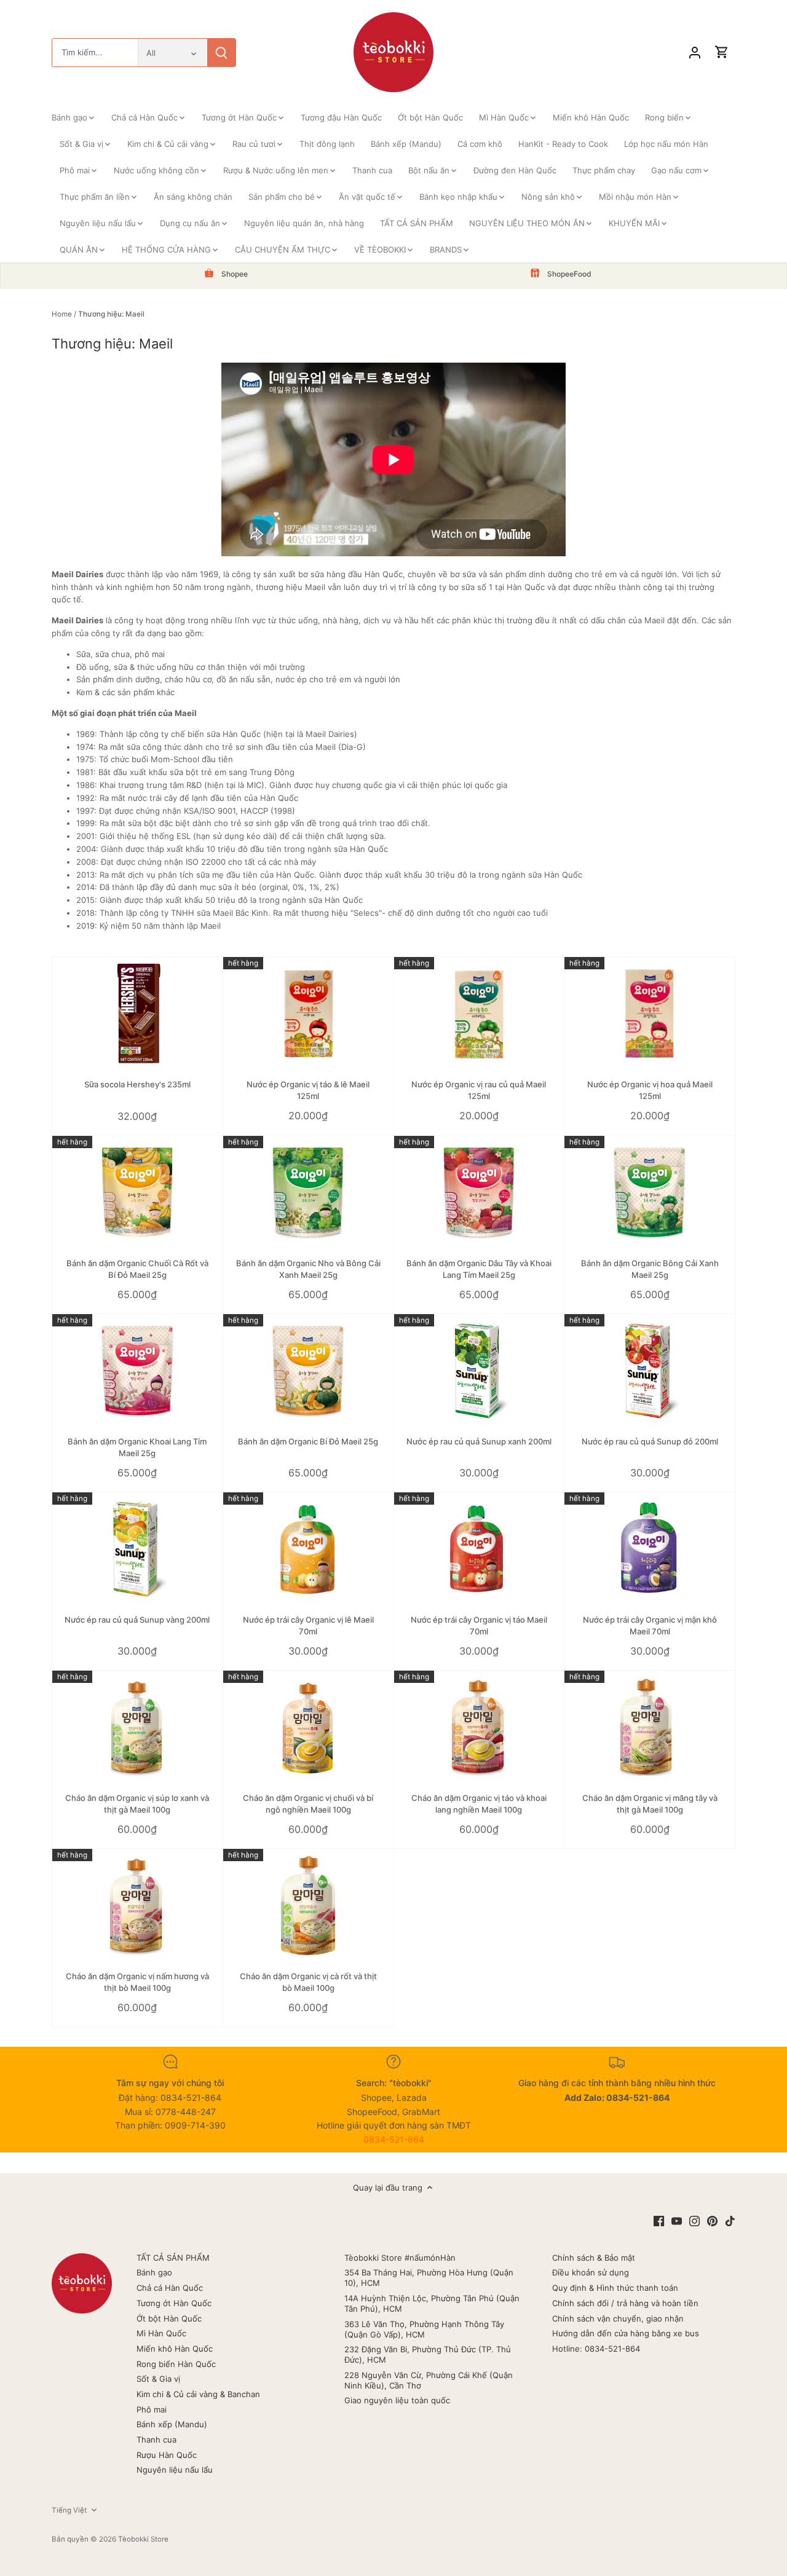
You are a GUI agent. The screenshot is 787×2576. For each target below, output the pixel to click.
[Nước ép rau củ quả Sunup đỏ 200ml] (650, 1371)
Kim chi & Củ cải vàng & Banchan (198, 2394)
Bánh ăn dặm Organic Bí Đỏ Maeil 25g (308, 1441)
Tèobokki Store (143, 2539)
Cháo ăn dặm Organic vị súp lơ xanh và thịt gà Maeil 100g (137, 1803)
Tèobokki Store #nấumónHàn (400, 2258)
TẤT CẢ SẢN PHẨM (173, 2258)
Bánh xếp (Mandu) (172, 2424)
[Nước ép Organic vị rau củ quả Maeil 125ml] (479, 1014)
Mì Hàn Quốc (161, 2333)
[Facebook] (659, 2220)
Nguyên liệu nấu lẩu (175, 2470)
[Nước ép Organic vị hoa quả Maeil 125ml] (650, 1014)
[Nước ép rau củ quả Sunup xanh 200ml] (479, 1371)
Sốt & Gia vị (158, 2379)
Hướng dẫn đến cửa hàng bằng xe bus (626, 2333)
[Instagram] (694, 2220)
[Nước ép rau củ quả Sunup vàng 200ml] (137, 1549)
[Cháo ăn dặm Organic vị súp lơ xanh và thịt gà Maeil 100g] (137, 1727)
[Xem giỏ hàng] (722, 53)
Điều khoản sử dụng (591, 2272)
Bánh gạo (154, 2272)
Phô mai (152, 2409)
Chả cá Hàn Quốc (170, 2288)
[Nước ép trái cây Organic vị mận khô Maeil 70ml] (650, 1549)
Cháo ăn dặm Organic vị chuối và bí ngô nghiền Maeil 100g (308, 1803)
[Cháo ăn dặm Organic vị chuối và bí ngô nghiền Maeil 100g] (308, 1727)
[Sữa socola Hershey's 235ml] (137, 1014)
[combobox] (95, 53)
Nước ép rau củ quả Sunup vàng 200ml (137, 1620)
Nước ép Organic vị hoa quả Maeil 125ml (650, 1090)
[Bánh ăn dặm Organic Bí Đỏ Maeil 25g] (308, 1371)
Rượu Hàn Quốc (167, 2455)
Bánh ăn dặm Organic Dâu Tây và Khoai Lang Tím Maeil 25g (479, 1269)
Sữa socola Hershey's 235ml (137, 1084)
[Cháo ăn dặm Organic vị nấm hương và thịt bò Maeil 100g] (137, 1906)
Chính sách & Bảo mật (594, 2258)
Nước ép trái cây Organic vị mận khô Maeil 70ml (650, 1625)
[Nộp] (221, 53)
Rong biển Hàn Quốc (176, 2364)
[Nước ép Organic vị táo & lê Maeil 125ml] (308, 1014)
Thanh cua (156, 2440)
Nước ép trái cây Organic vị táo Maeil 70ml (479, 1625)
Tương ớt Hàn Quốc (174, 2303)
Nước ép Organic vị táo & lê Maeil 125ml (308, 1090)
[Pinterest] (712, 2220)
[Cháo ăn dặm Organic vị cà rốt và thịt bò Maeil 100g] (308, 1906)
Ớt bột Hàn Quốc (169, 2318)
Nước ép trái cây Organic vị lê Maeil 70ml (308, 1625)
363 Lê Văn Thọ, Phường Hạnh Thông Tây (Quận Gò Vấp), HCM (424, 2329)
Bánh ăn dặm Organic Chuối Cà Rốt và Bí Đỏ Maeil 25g (137, 1269)
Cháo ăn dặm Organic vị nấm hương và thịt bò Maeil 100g (137, 1982)
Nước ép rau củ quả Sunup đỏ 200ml (650, 1441)
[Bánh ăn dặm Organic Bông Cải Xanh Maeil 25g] (650, 1193)
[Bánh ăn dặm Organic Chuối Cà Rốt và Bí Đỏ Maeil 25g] (137, 1193)
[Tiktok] (730, 2220)
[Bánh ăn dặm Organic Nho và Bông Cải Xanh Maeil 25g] (308, 1193)
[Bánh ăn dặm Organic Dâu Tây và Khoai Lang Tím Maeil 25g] (479, 1193)
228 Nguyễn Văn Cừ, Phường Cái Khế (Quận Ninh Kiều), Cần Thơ (429, 2380)
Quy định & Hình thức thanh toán (615, 2288)
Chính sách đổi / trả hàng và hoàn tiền (625, 2303)
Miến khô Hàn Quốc (175, 2349)
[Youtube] (677, 2220)
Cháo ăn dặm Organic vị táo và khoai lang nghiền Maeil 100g (479, 1803)
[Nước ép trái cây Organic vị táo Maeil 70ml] (479, 1549)
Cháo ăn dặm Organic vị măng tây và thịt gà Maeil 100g (650, 1803)
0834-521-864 (394, 2139)
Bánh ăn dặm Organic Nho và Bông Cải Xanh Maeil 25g (308, 1269)
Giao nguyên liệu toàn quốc (397, 2400)
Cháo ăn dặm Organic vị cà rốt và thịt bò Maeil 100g (308, 1982)
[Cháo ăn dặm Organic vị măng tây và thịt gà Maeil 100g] (650, 1727)
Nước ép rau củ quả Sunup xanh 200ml (479, 1441)
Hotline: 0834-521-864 (596, 2349)
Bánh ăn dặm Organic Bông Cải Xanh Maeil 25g (650, 1269)
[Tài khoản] (695, 53)
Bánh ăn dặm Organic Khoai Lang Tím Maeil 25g (137, 1447)
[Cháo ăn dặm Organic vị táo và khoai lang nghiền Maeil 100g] (479, 1727)
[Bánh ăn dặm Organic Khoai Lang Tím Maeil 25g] (137, 1371)
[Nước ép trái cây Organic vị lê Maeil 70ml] (308, 1549)
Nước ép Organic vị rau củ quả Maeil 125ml (479, 1090)
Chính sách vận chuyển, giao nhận (618, 2318)
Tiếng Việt (69, 2510)
